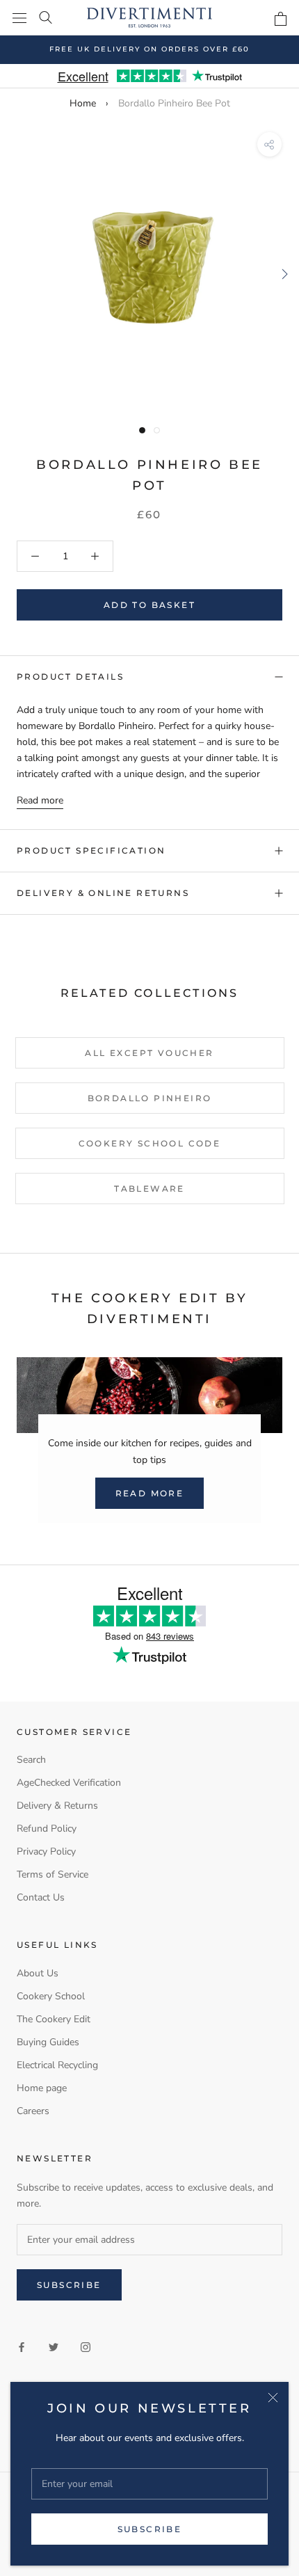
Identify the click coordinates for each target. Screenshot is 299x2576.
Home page (42, 2088)
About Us (38, 1973)
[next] (283, 274)
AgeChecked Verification (69, 1783)
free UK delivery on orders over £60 (149, 49)
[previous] (16, 274)
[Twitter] (54, 2346)
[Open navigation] (19, 18)
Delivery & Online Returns (103, 893)
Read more (40, 800)
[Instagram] (86, 2346)
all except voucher (149, 1053)
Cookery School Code (150, 1143)
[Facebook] (22, 2346)
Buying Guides (48, 2042)
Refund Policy (47, 1829)
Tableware (149, 1189)
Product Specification (91, 850)
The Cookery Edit (54, 2019)
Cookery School (51, 1996)
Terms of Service (52, 1874)
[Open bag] (281, 19)
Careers (33, 2111)
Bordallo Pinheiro (150, 1098)
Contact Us (41, 1897)
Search (31, 1760)
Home (83, 103)
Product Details (70, 677)
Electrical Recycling (57, 2065)
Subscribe (150, 2529)
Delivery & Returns (57, 1806)
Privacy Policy (46, 1851)
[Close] (273, 2398)
